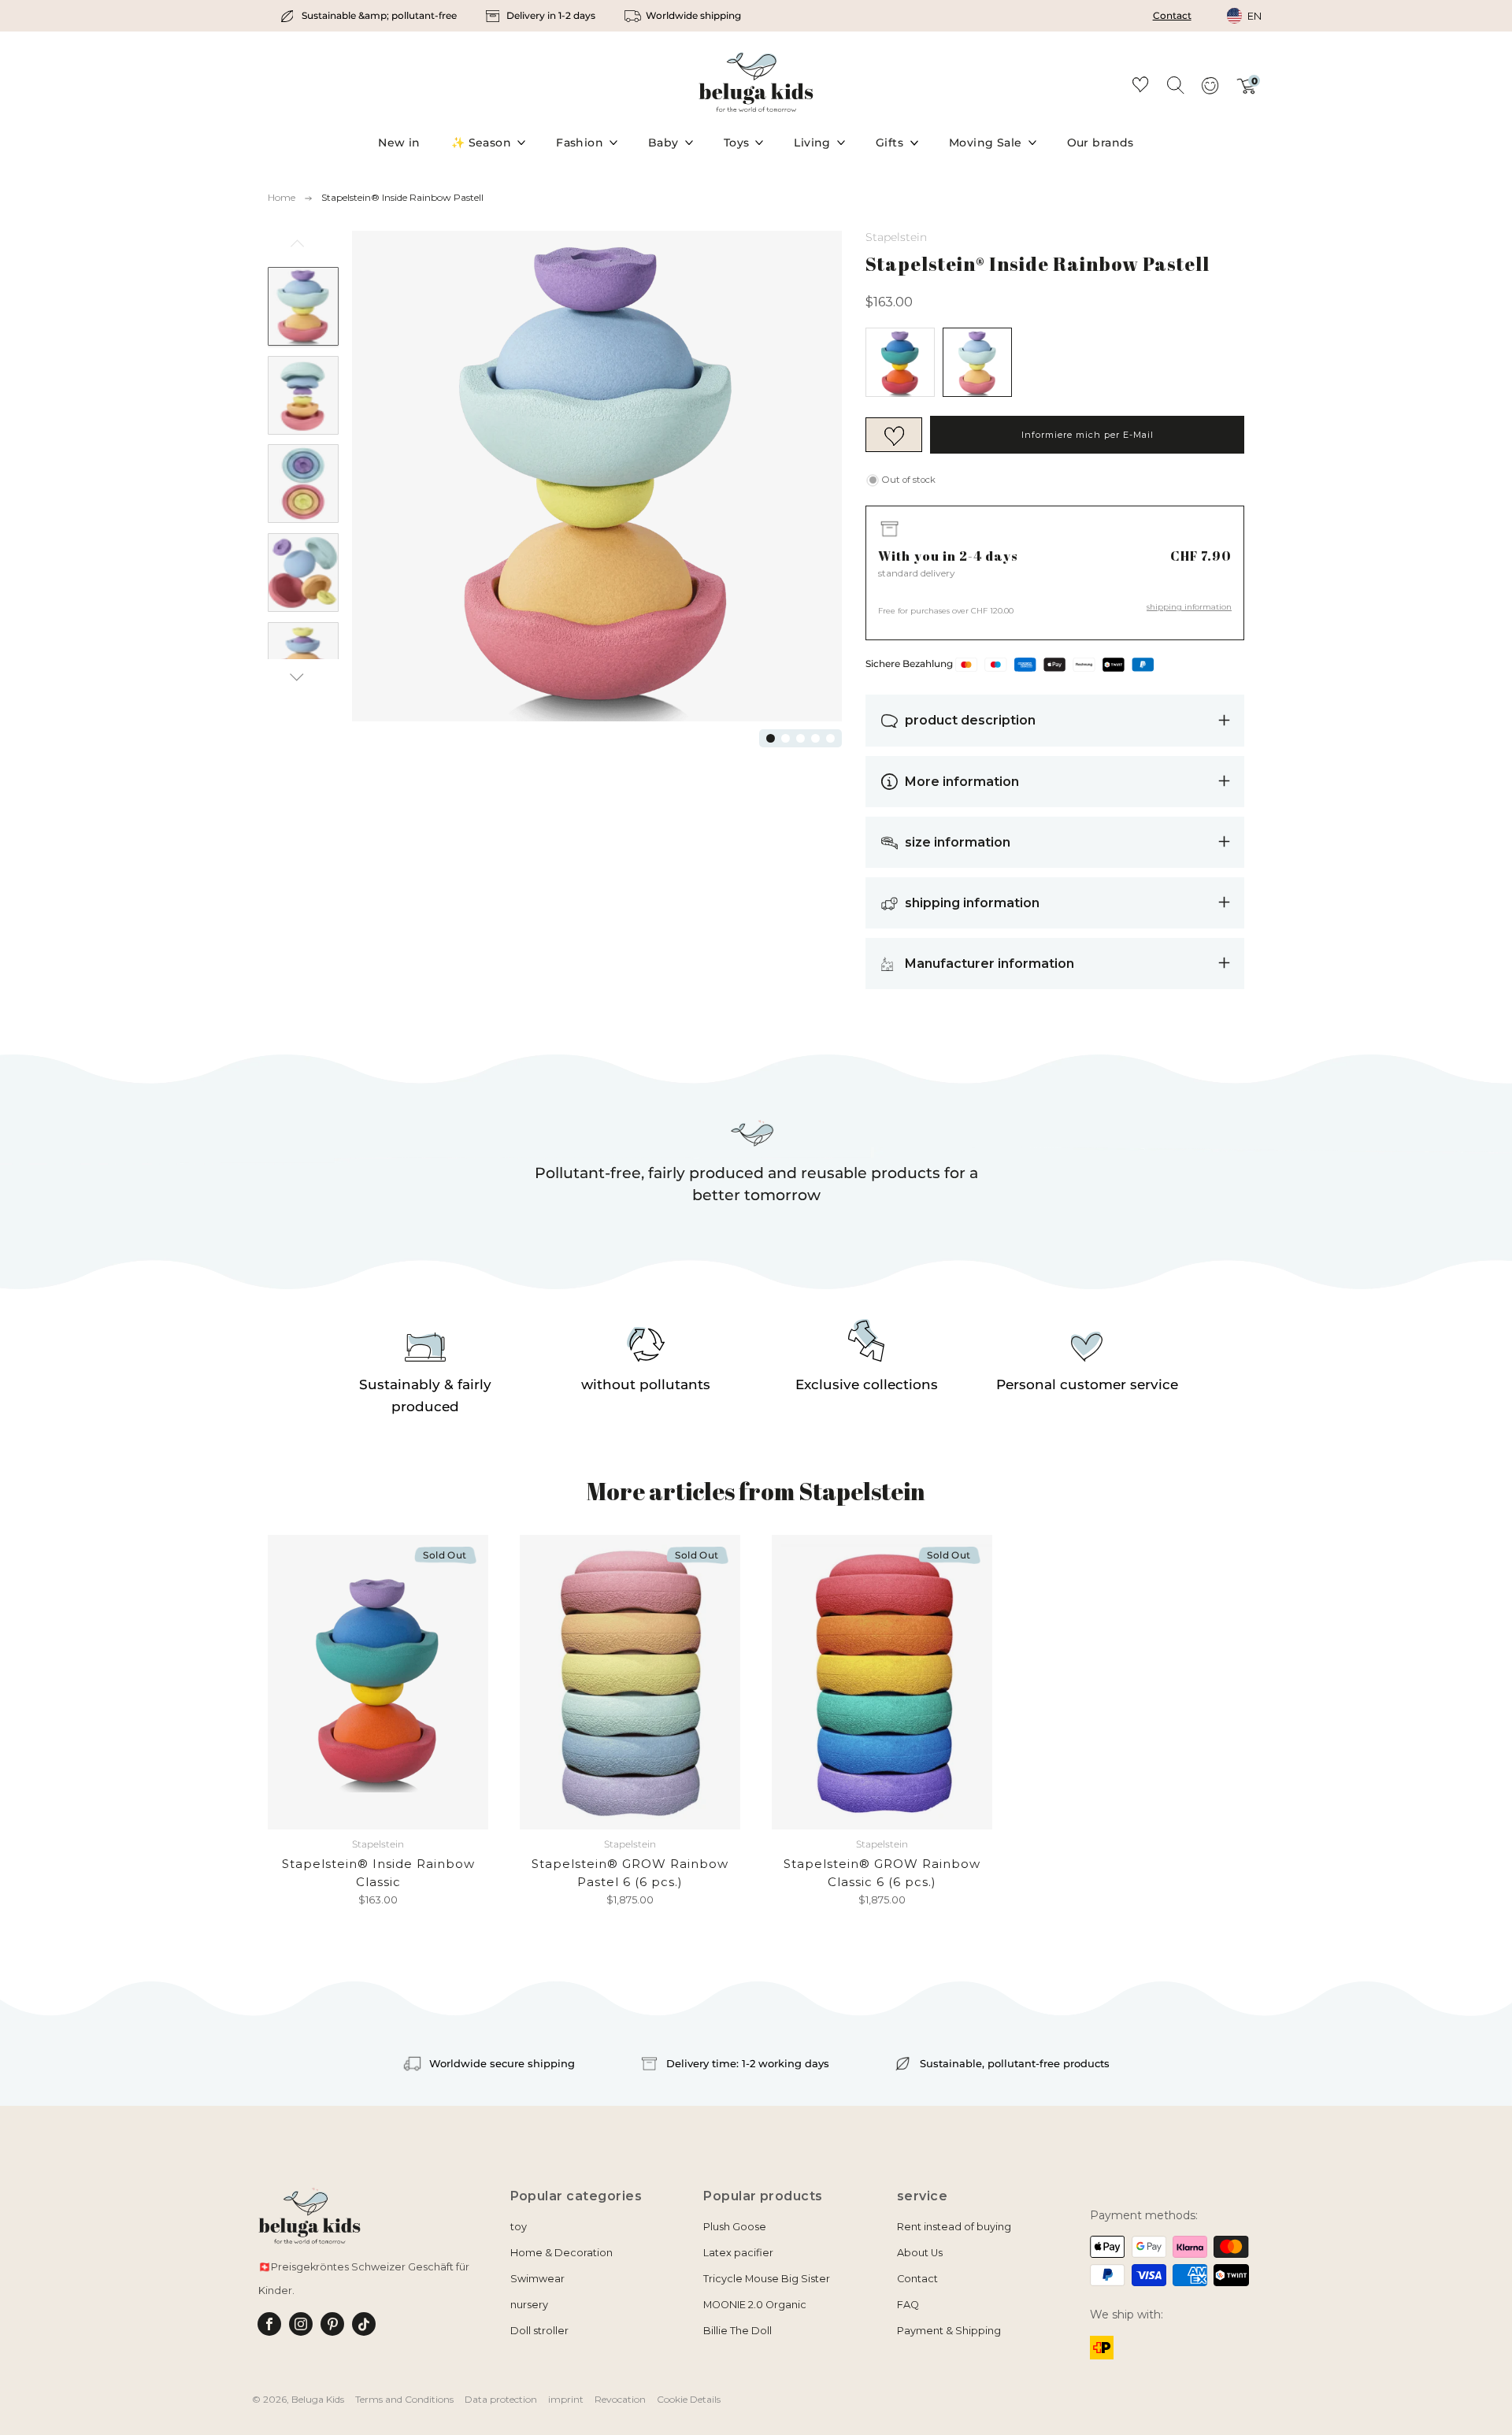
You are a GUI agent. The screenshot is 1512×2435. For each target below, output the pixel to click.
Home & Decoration (561, 2253)
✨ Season (481, 143)
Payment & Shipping (949, 2331)
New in (399, 143)
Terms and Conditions (404, 2399)
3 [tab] (800, 738)
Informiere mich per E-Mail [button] (1088, 435)
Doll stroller (539, 2331)
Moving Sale (986, 143)
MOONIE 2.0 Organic (755, 2305)
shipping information (1189, 607)
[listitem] (370, 16)
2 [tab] (786, 738)
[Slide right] (297, 677)
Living (812, 143)
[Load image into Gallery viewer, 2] (303, 395)
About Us (920, 2253)
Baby (663, 143)
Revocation (620, 2399)
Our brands (1101, 143)
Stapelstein (896, 237)
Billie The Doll (737, 2331)
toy (519, 2227)
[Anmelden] (1210, 91)
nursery (529, 2305)
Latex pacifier (738, 2253)
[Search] (1175, 84)
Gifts (889, 143)
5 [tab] (830, 738)
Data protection (501, 2399)
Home (282, 197)
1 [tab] (771, 738)
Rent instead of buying (954, 2227)
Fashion (580, 143)
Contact (1172, 15)
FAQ (908, 2305)
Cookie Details (689, 2399)
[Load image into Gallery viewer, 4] (303, 573)
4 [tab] (815, 738)
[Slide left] (297, 249)
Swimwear (537, 2279)
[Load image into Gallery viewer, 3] (303, 484)
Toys (737, 143)
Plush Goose (735, 2227)
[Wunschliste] (1140, 87)
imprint (566, 2399)
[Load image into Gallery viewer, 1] (303, 306)
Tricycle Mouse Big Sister (767, 2279)
